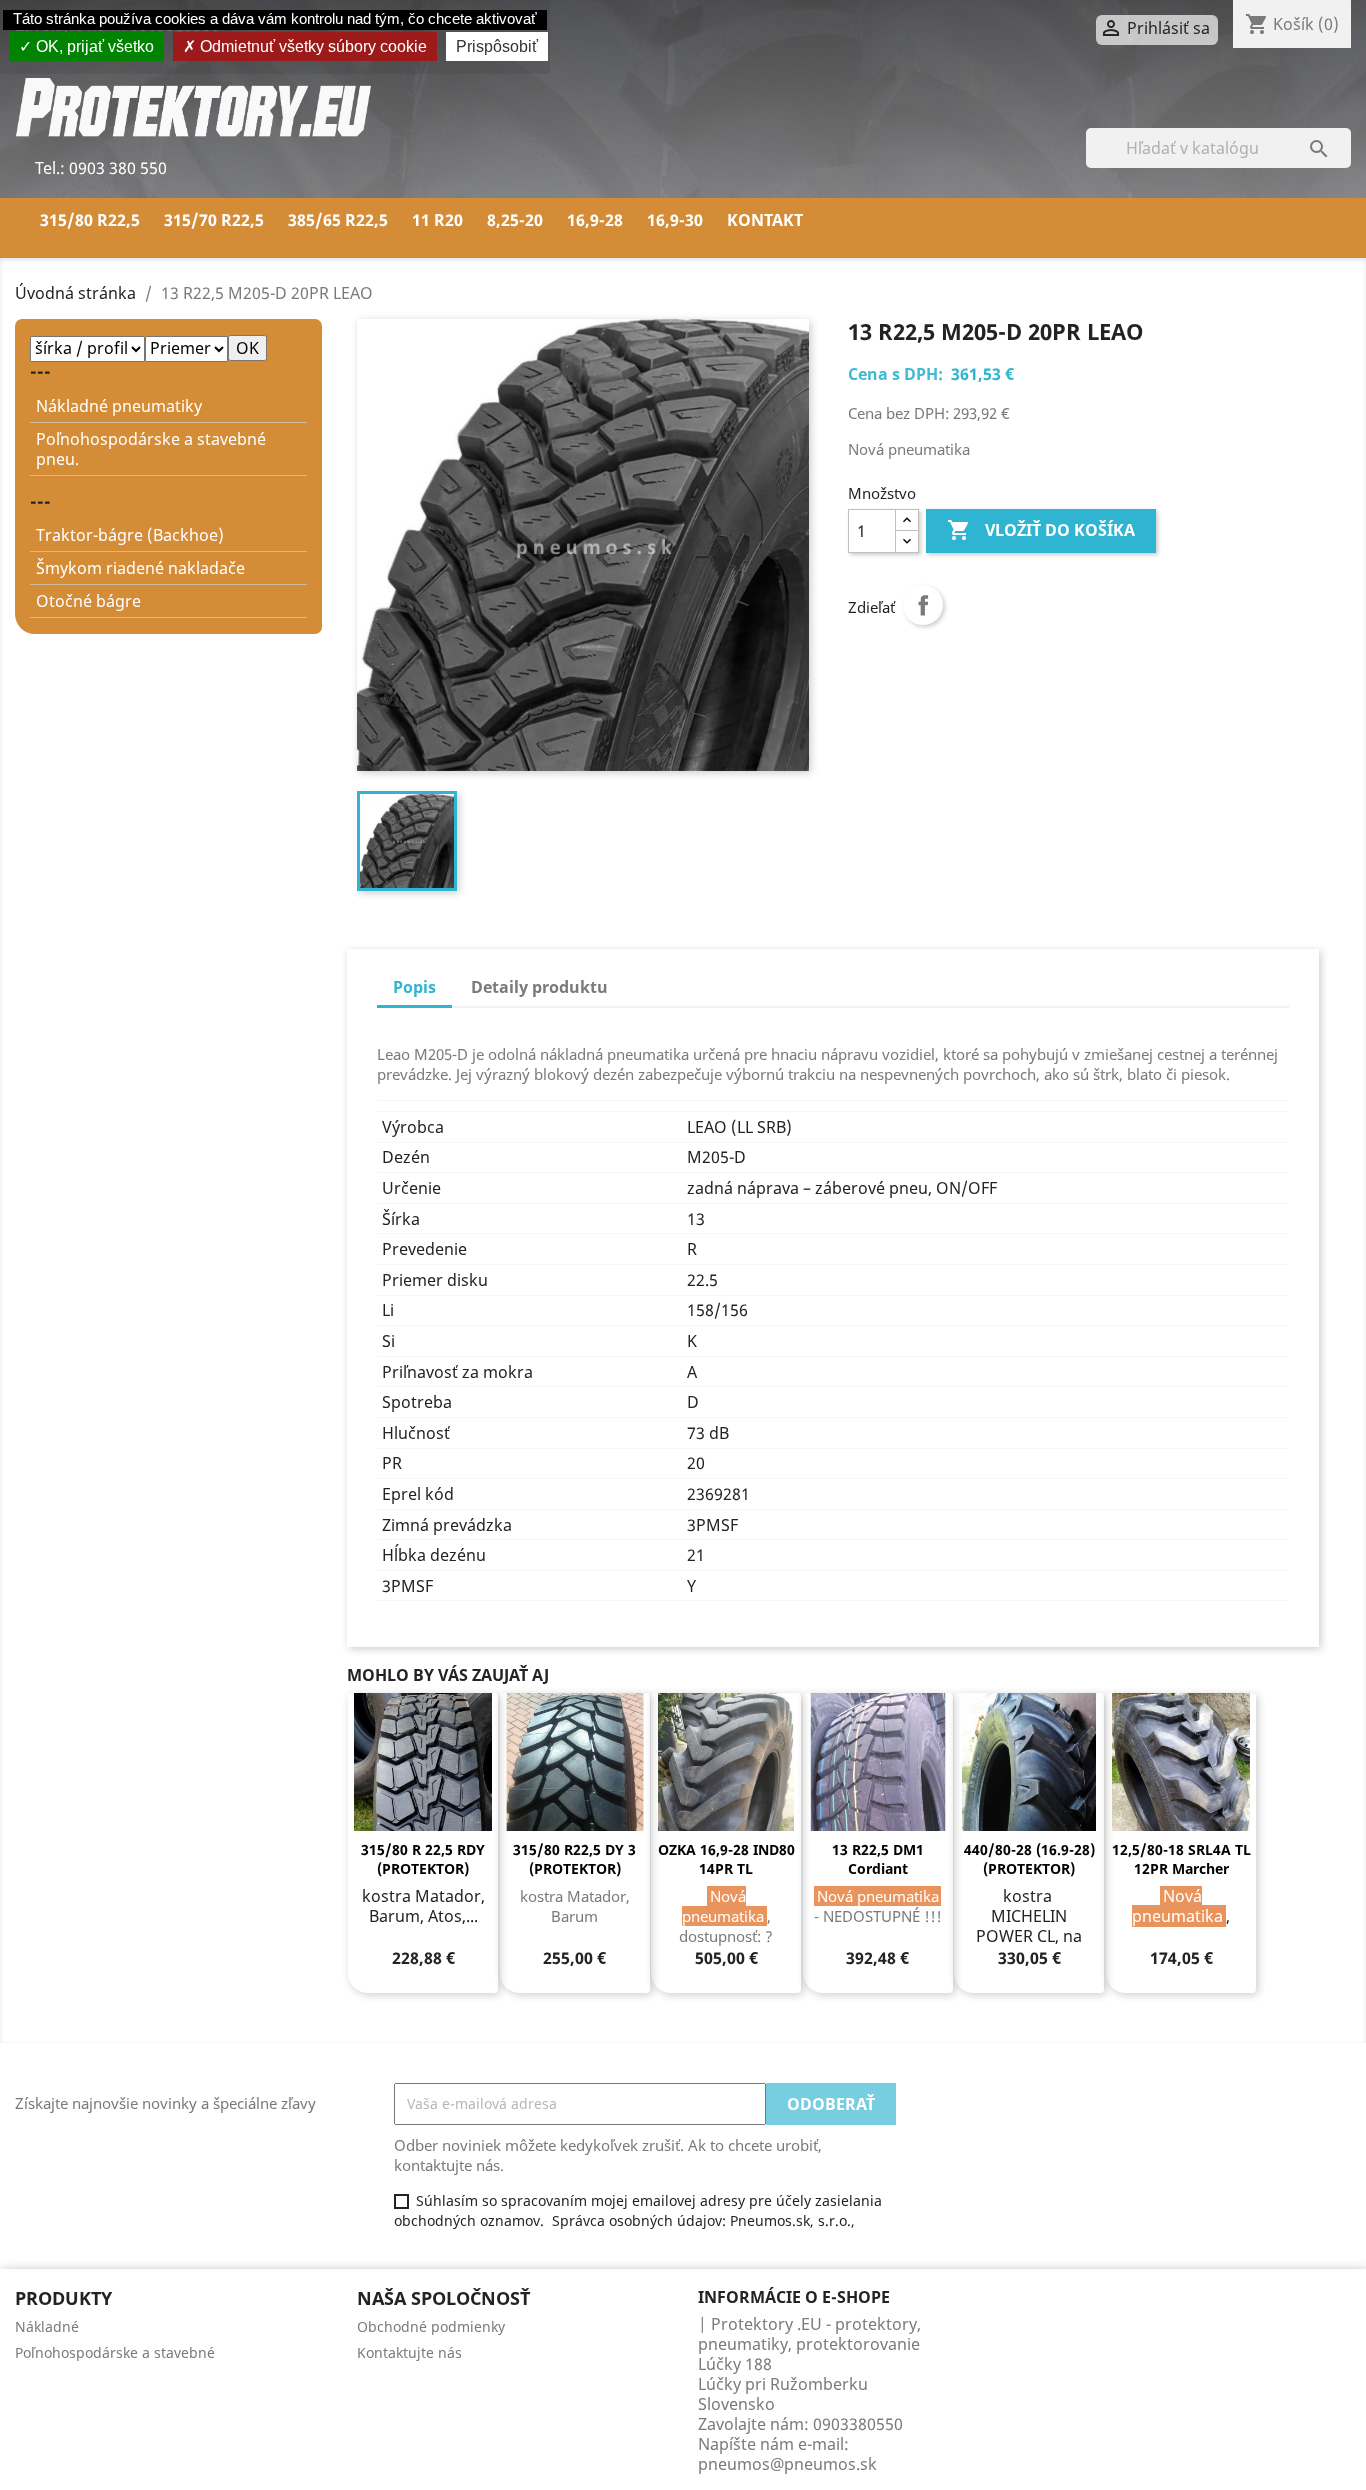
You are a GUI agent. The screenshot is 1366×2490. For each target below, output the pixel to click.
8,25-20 (515, 220)
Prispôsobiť (497, 46)
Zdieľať (923, 605)
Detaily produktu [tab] (539, 987)
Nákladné (47, 2326)
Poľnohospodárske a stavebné (115, 2352)
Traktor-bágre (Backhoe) (130, 535)
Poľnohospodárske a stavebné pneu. (151, 449)
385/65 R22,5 (338, 220)
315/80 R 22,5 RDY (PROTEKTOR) (423, 1859)
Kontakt (765, 220)
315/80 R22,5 (90, 220)
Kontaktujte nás (409, 2352)
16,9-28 (595, 220)
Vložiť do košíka (1041, 530)
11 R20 (437, 220)
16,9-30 (675, 220)
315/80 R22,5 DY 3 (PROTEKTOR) (574, 1859)
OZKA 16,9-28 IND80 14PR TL (726, 1859)
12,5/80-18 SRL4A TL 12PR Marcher (1181, 1859)
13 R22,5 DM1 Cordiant (878, 1859)
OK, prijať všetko (93, 46)
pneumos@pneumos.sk (787, 2464)
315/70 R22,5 (214, 220)
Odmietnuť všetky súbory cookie (311, 46)
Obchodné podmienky (431, 2326)
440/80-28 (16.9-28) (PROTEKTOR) (1029, 1859)
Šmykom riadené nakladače (140, 568)
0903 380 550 (116, 168)
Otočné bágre (88, 601)
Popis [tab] (414, 987)
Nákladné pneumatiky (119, 406)
